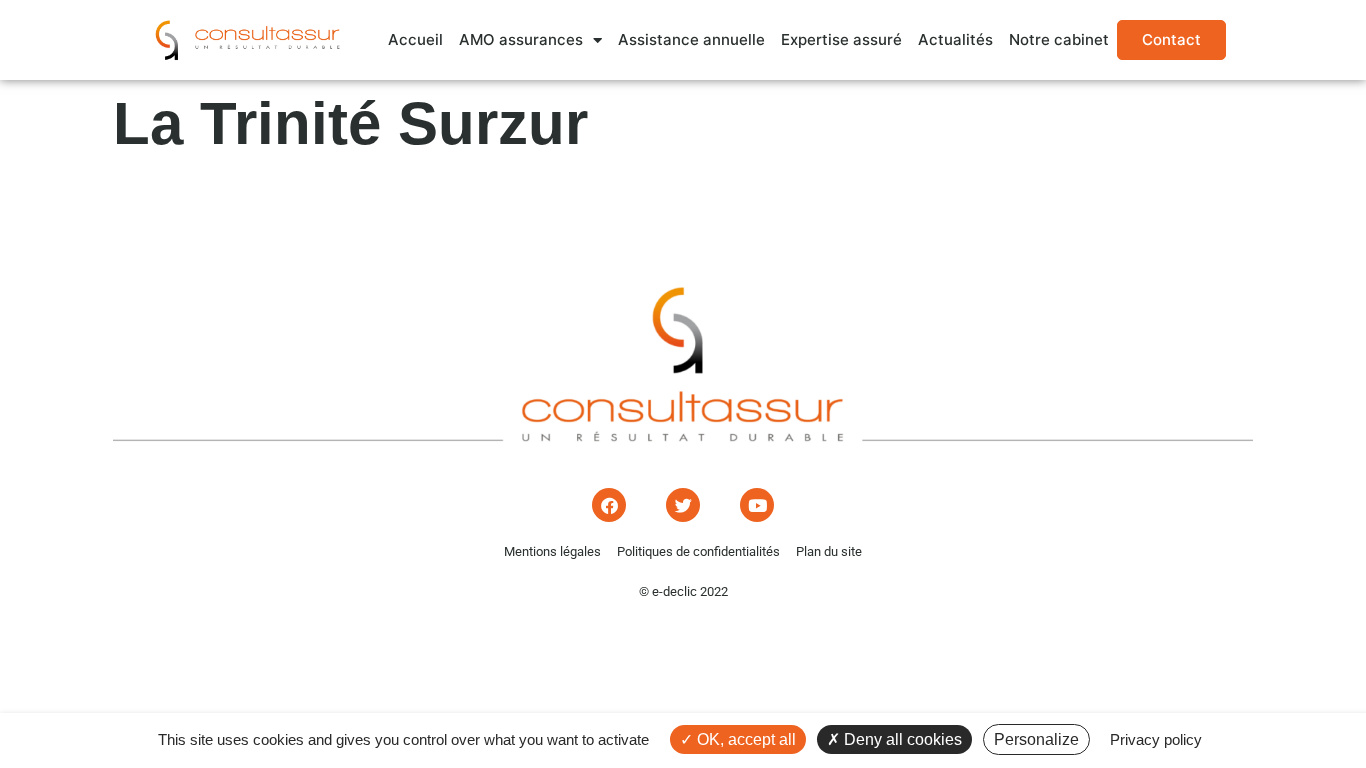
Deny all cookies (901, 739)
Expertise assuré (841, 39)
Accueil (415, 39)
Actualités (955, 39)
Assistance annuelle (691, 39)
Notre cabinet (1059, 39)
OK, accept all (744, 739)
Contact (1171, 39)
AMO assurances (521, 39)
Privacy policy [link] (1156, 739)
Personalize (1036, 739)
